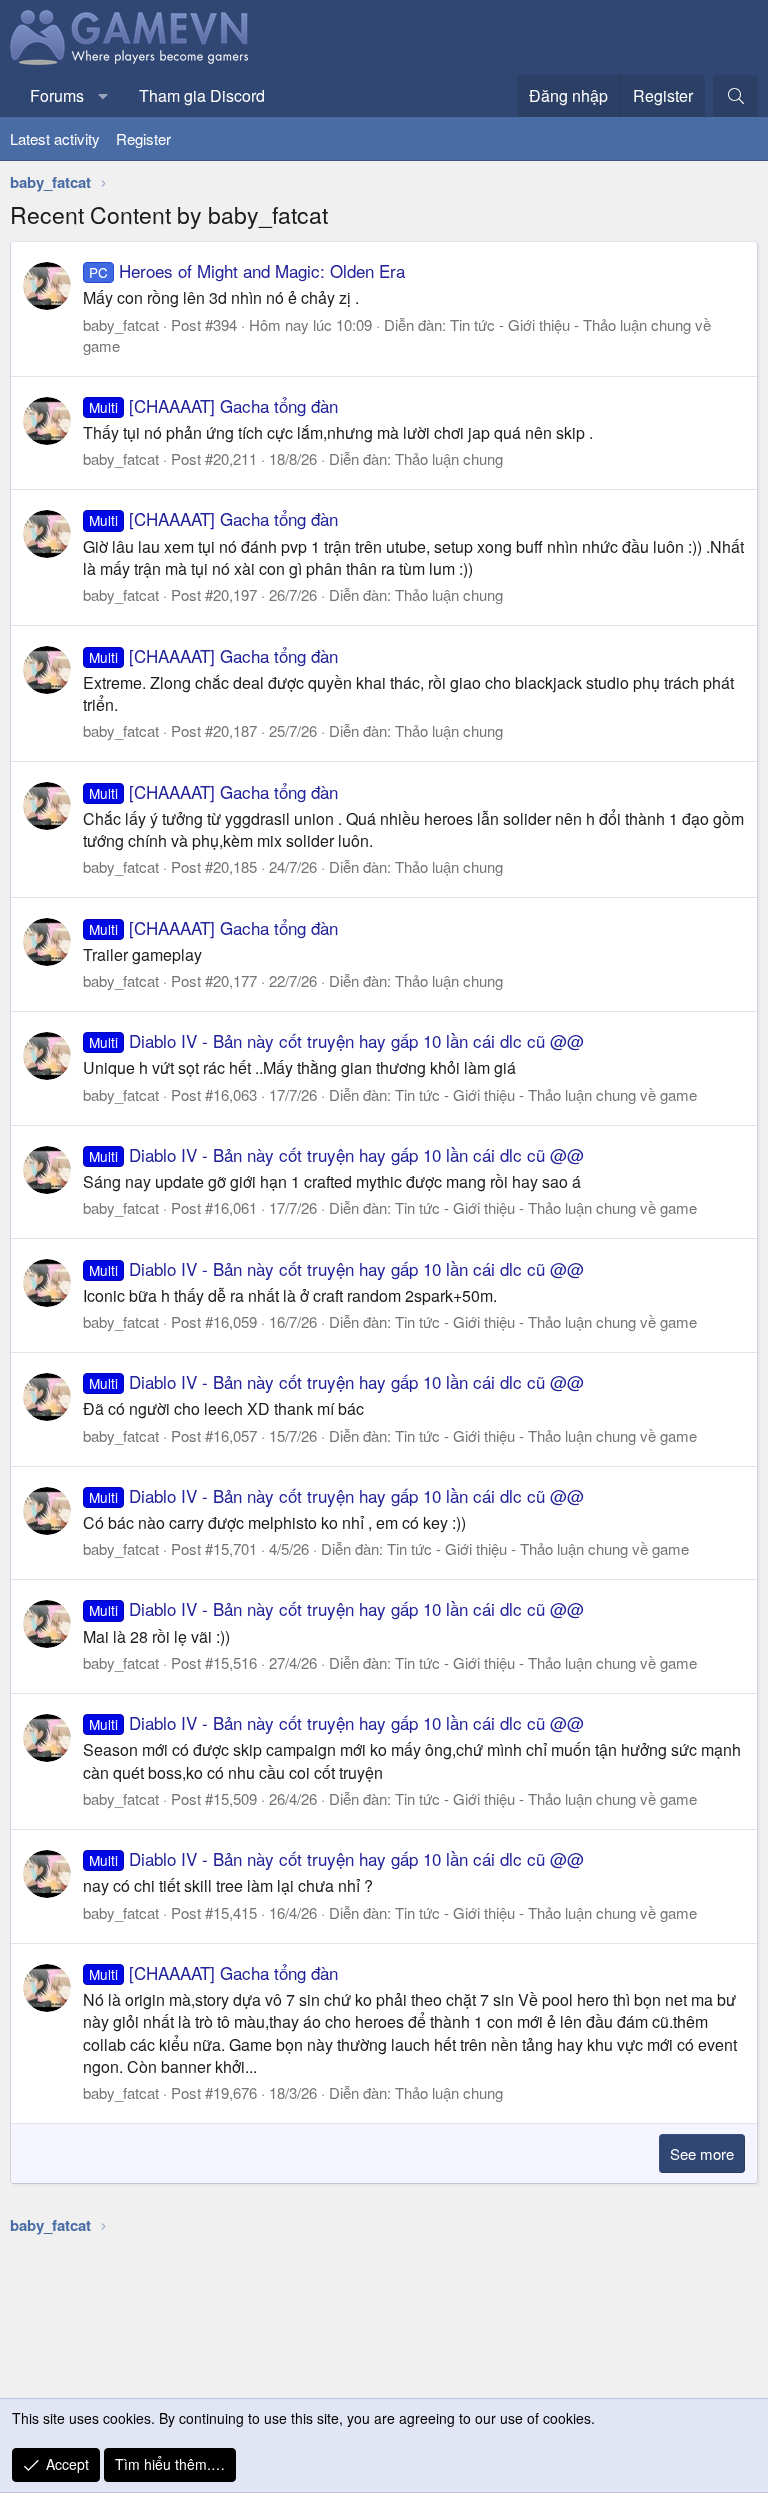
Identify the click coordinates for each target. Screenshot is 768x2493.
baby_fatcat (121, 324)
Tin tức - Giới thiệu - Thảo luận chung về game (546, 1094)
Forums (57, 95)
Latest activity (55, 138)
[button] (103, 96)
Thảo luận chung (449, 458)
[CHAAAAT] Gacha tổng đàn (213, 405)
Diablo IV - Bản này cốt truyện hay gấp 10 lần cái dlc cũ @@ (336, 1040)
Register (143, 138)
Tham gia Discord (202, 95)
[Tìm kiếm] (735, 96)
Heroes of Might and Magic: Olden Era (247, 270)
